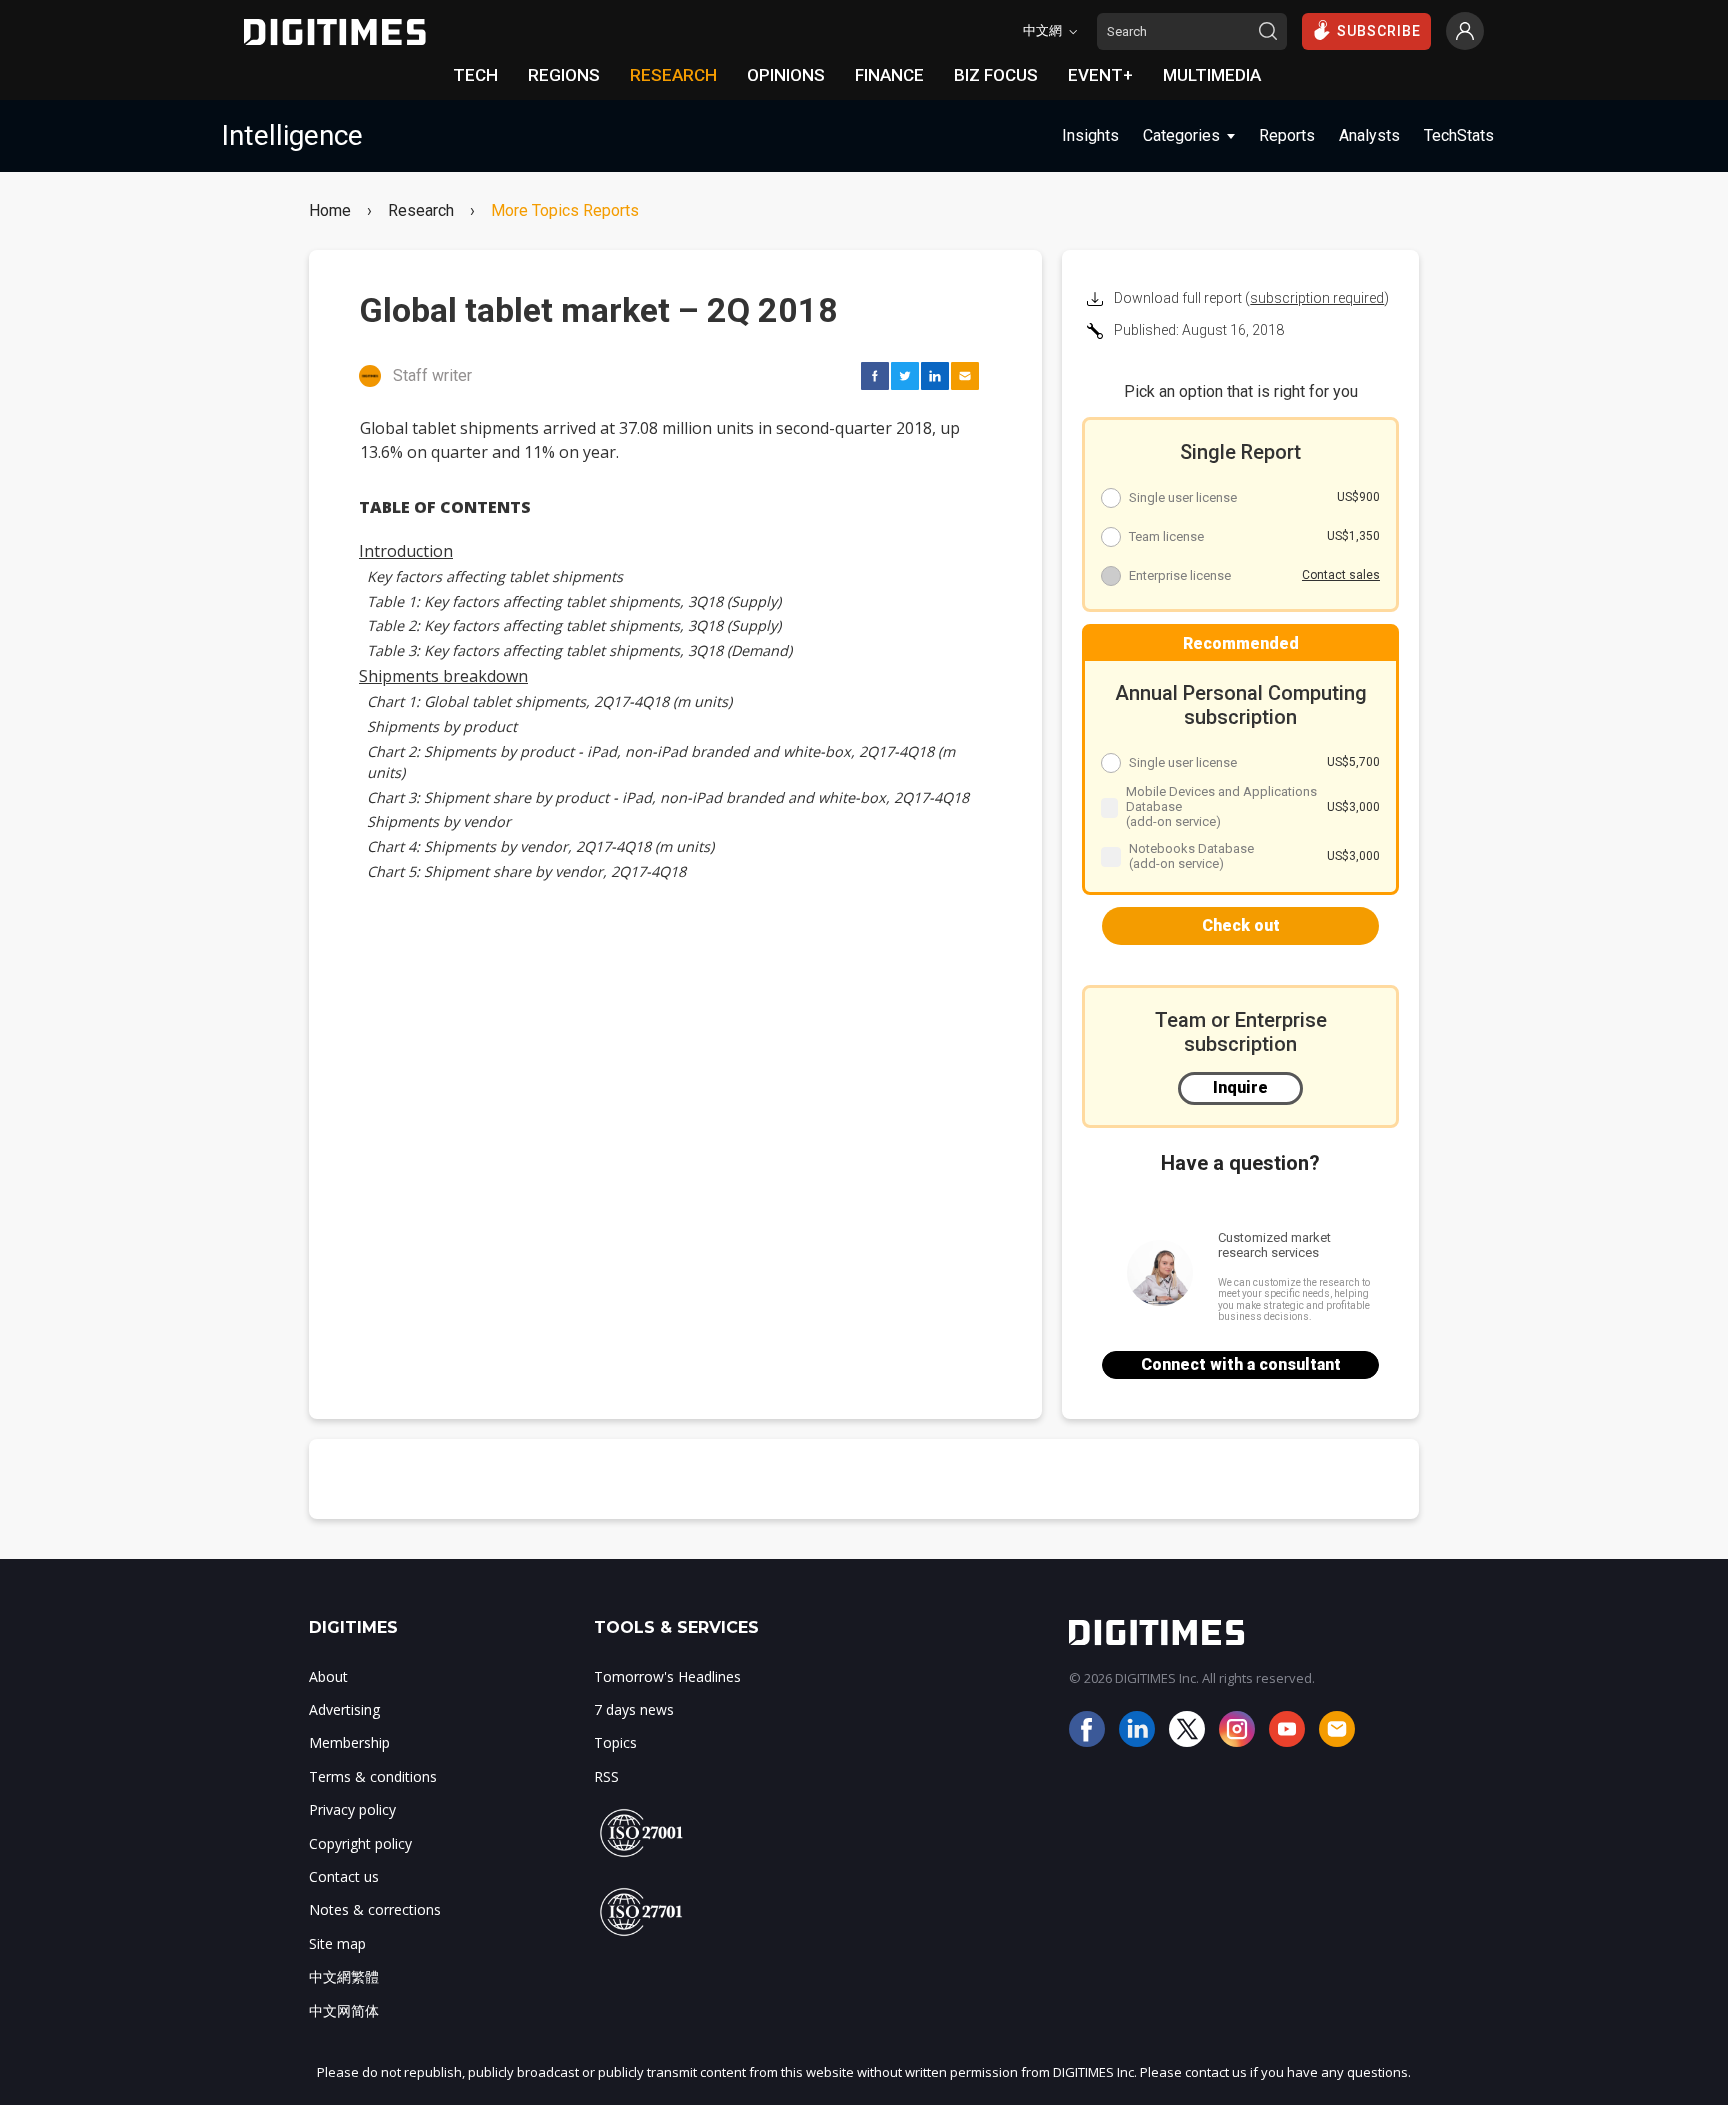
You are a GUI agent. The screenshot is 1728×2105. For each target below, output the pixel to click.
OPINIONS (786, 75)
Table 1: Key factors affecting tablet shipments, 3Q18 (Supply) (574, 601)
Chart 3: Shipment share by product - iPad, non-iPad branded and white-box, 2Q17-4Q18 (668, 797)
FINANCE (889, 75)
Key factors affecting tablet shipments (495, 576)
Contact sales (1341, 575)
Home (330, 211)
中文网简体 (344, 2010)
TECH (475, 75)
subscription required (1317, 298)
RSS (606, 1776)
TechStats (1459, 135)
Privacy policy (352, 1809)
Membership (349, 1742)
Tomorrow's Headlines (667, 1676)
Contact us (344, 1876)
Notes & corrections (375, 1909)
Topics (615, 1742)
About (328, 1676)
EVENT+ (1100, 75)
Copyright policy (360, 1843)
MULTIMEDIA (1212, 75)
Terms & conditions (373, 1776)
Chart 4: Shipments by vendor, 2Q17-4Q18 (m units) (540, 846)
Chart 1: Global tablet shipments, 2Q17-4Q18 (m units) (549, 701)
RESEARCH (673, 75)
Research (421, 211)
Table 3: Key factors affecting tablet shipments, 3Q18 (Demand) (579, 650)
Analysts (1369, 135)
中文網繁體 (344, 1976)
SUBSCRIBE (1379, 31)
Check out (1241, 925)
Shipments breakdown (443, 676)
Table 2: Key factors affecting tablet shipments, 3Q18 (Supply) (574, 625)
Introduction (406, 551)
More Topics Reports (565, 211)
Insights (1090, 135)
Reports (1287, 135)
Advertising (344, 1709)
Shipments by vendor (439, 821)
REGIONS (564, 75)
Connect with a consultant (1241, 1364)
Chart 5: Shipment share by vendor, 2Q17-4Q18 (526, 871)
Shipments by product (442, 726)
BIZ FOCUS (996, 75)
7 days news (634, 1709)
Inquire (1240, 1087)
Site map (337, 1943)
